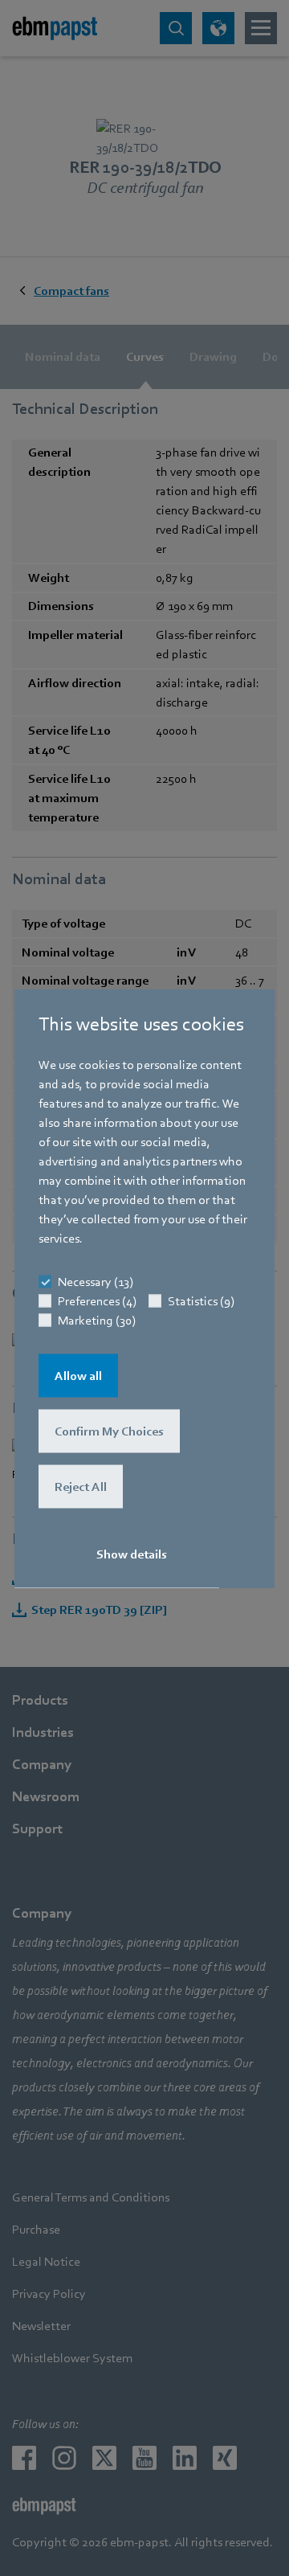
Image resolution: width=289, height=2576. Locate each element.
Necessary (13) (96, 1281)
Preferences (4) (97, 1300)
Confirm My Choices (109, 1431)
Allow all (78, 1375)
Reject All (81, 1486)
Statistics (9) (201, 1300)
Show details (132, 1554)
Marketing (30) (97, 1320)
